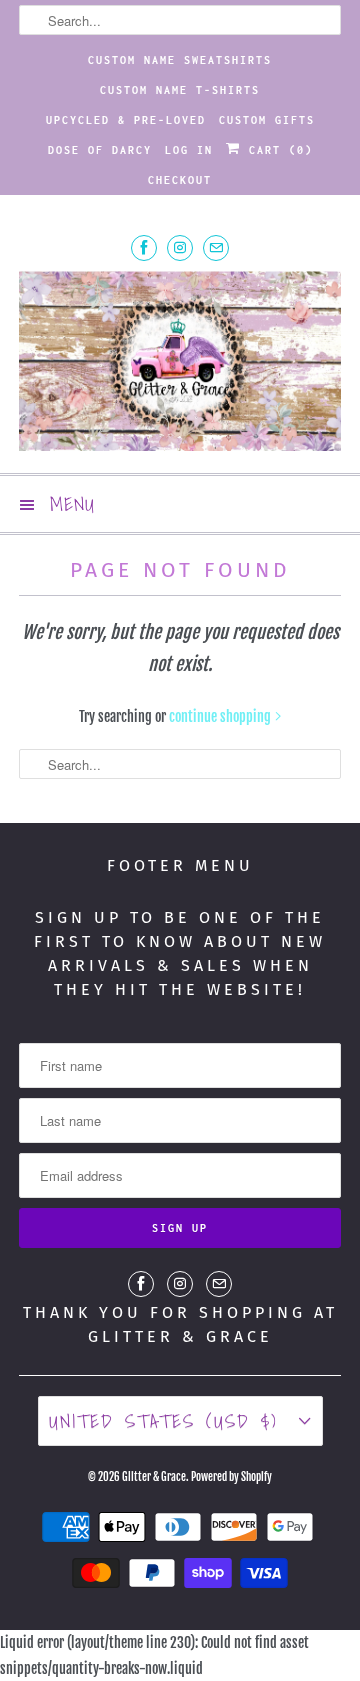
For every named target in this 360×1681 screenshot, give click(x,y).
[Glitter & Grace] (180, 364)
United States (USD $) (169, 1421)
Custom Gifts (267, 120)
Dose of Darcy (100, 150)
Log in (189, 150)
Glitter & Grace (154, 1477)
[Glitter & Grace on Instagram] (180, 247)
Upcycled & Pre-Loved (126, 120)
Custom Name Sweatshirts (180, 60)
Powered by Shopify (231, 1477)
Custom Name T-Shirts (180, 90)
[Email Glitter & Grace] (216, 247)
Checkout (180, 180)
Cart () (277, 150)
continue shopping (221, 716)
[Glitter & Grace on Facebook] (144, 247)
